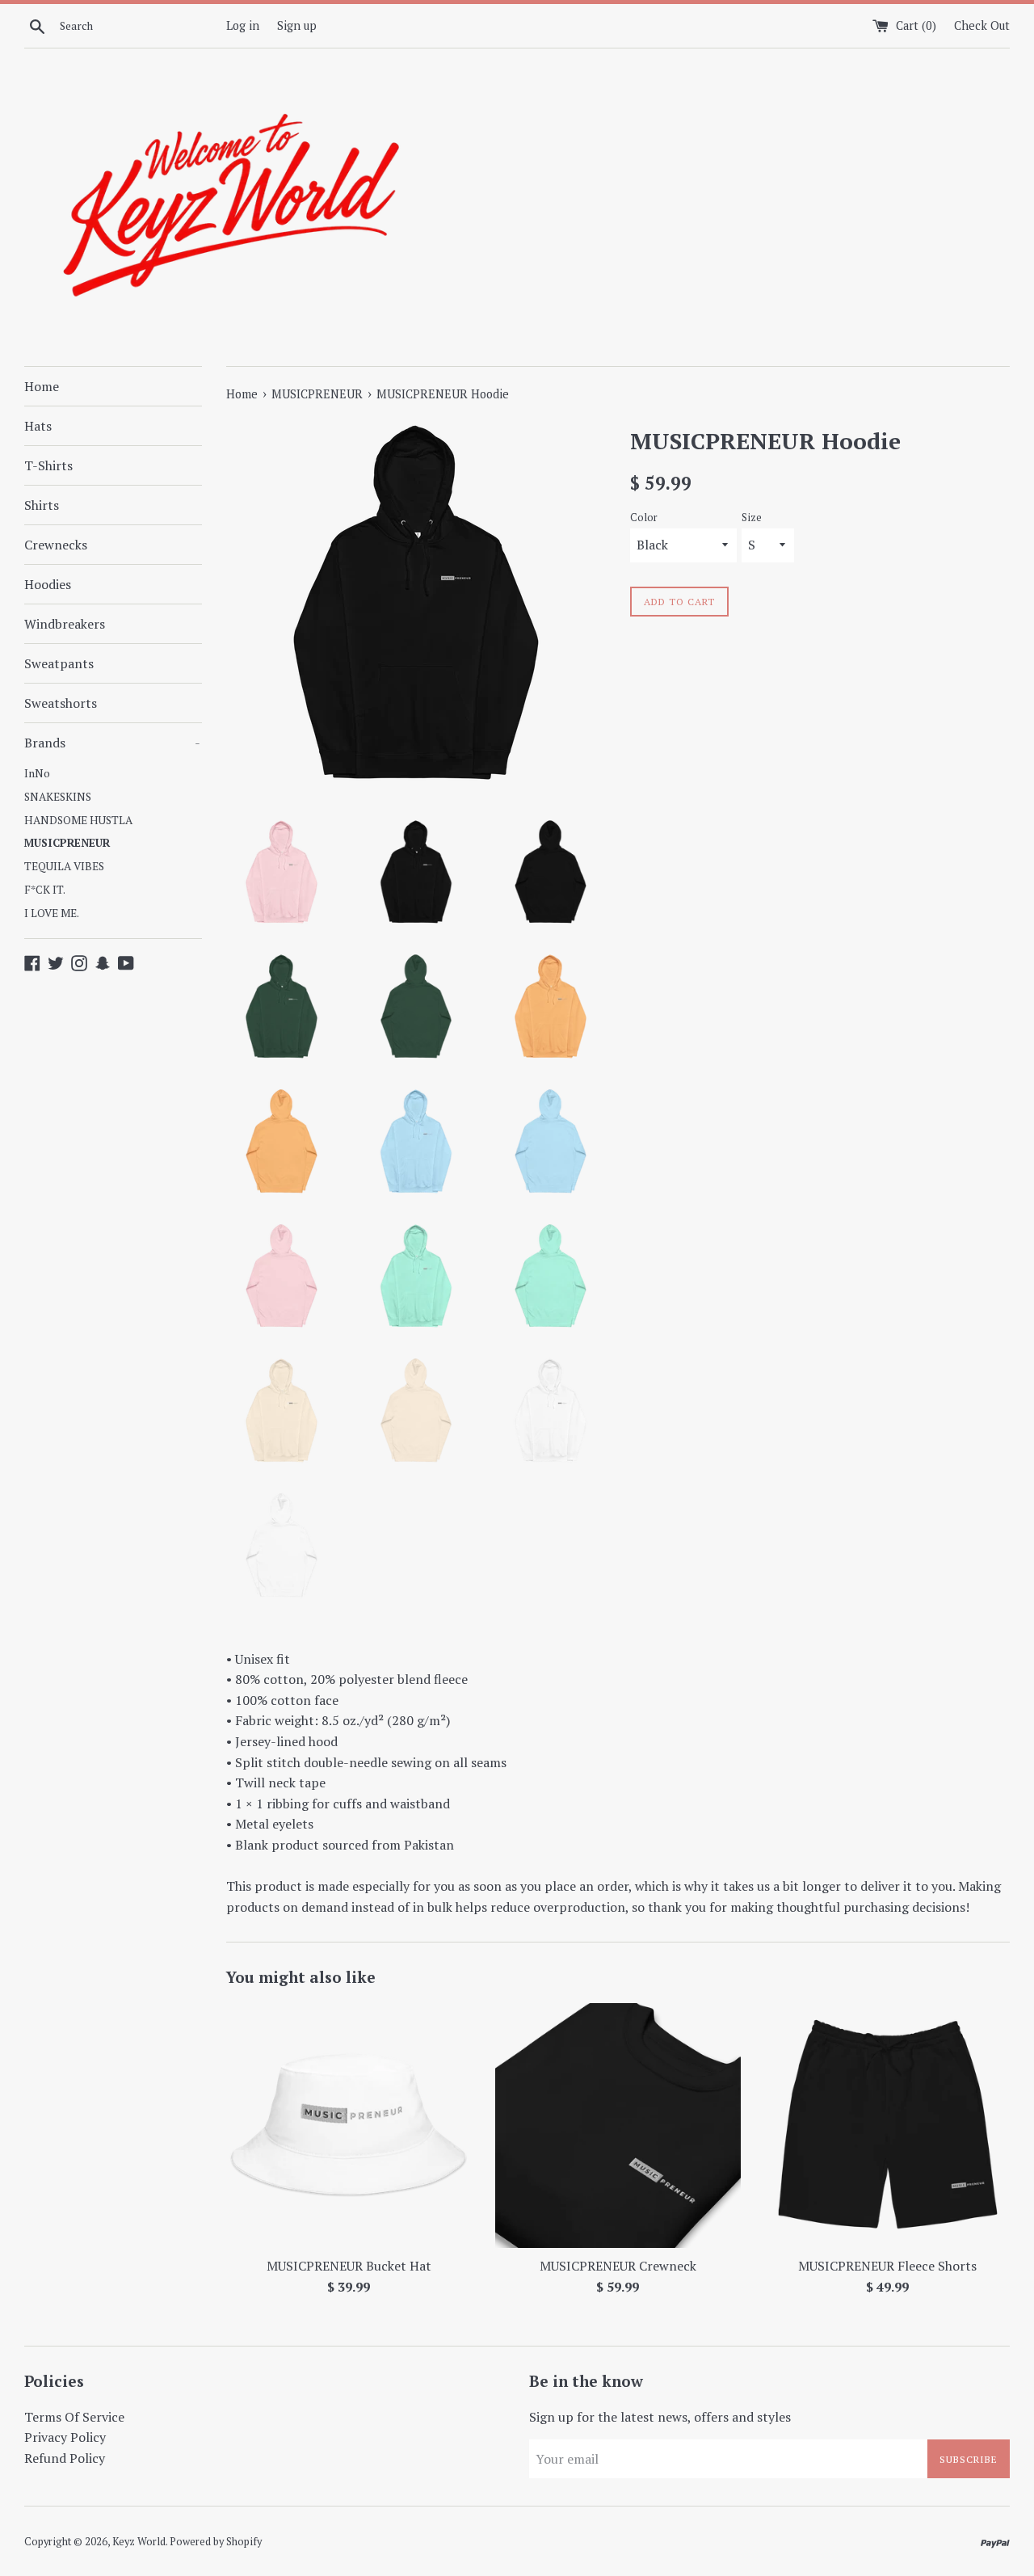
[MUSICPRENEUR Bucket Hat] (349, 2126)
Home (42, 386)
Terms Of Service (74, 2417)
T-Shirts (48, 465)
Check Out (982, 25)
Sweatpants (59, 663)
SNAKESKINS (58, 797)
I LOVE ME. (52, 913)
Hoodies (48, 584)
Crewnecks (56, 545)
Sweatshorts (61, 703)
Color (644, 518)
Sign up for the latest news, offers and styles (660, 2417)
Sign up (297, 25)
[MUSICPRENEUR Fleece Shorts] (887, 2126)
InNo (37, 773)
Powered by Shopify (216, 2542)
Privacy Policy (65, 2437)
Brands (112, 743)
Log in (243, 25)
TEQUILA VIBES (64, 866)
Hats (38, 426)
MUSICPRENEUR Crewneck (618, 2266)
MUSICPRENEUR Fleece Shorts (887, 2266)
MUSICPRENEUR (67, 843)
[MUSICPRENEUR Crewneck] (618, 2126)
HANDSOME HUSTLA (78, 820)
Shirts (42, 505)
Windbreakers (65, 624)
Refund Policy (65, 2458)
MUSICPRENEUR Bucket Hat (349, 2266)
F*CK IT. (45, 890)
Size (752, 518)
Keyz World (139, 2542)
